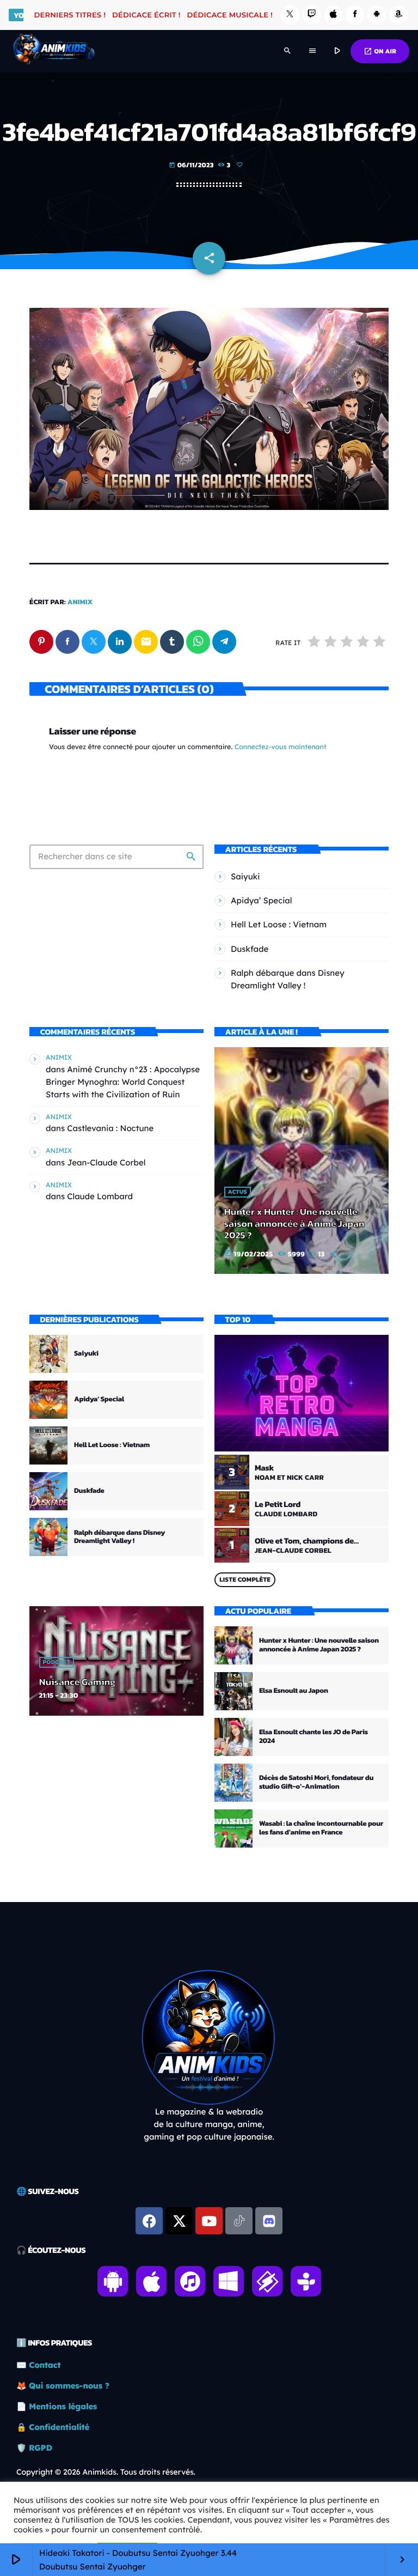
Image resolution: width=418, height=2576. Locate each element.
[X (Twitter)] (290, 15)
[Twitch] (312, 15)
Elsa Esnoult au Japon (294, 1691)
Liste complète (245, 1579)
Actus (238, 1192)
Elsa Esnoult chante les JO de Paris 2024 (313, 1737)
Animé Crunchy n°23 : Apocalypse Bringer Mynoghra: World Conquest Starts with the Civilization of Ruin (123, 1082)
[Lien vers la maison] (54, 51)
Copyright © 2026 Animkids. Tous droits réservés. (106, 2472)
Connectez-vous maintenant (281, 747)
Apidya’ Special (262, 900)
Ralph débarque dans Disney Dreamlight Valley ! (119, 1537)
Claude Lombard (100, 1196)
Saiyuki (245, 876)
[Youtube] (209, 2221)
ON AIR (380, 51)
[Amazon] (398, 15)
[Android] (377, 15)
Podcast (57, 1662)
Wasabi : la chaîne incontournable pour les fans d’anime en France (321, 1828)
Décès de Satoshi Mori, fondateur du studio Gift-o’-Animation (316, 1782)
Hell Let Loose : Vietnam (279, 924)
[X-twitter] (179, 2221)
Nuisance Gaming (77, 1682)
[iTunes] (334, 15)
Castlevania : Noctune (110, 1128)
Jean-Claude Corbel (106, 1162)
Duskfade (250, 949)
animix (80, 602)
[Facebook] (355, 15)
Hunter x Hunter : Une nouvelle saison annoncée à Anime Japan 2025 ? (294, 1224)
